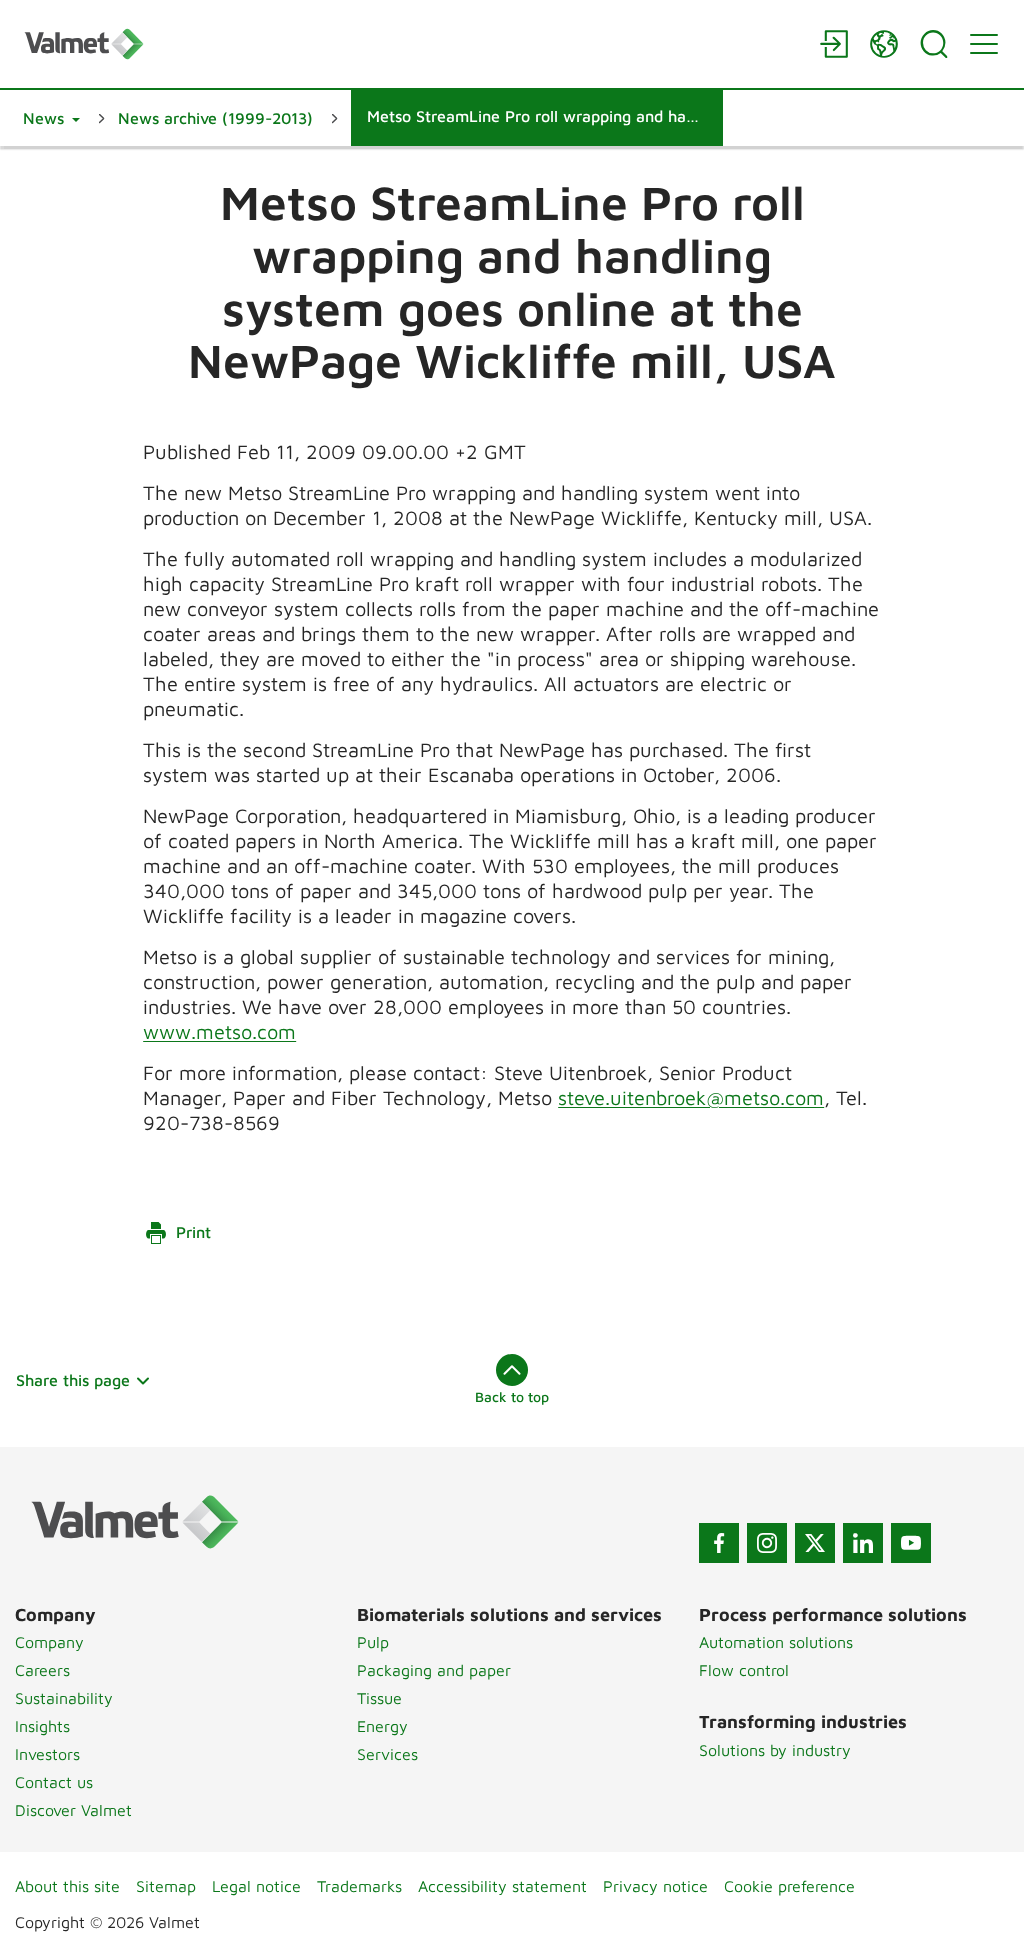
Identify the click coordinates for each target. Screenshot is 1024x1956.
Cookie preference (789, 1886)
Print (193, 1232)
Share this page (73, 1380)
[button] (51, 118)
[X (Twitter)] (815, 1543)
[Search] (934, 44)
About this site (67, 1886)
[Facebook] (719, 1543)
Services (387, 1754)
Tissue (379, 1698)
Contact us (54, 1782)
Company (49, 1642)
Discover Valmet (73, 1810)
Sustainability (64, 1698)
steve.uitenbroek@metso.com (691, 1097)
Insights (42, 1726)
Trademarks (359, 1886)
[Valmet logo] (412, 43)
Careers (42, 1670)
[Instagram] (767, 1543)
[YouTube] (911, 1543)
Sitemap (166, 1886)
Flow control (744, 1670)
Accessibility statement (502, 1886)
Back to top (512, 1396)
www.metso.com (219, 1031)
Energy (382, 1726)
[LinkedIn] (863, 1543)
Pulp (373, 1642)
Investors (47, 1754)
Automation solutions (776, 1642)
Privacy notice (655, 1886)
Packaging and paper (434, 1670)
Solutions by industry (775, 1750)
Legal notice (256, 1886)
